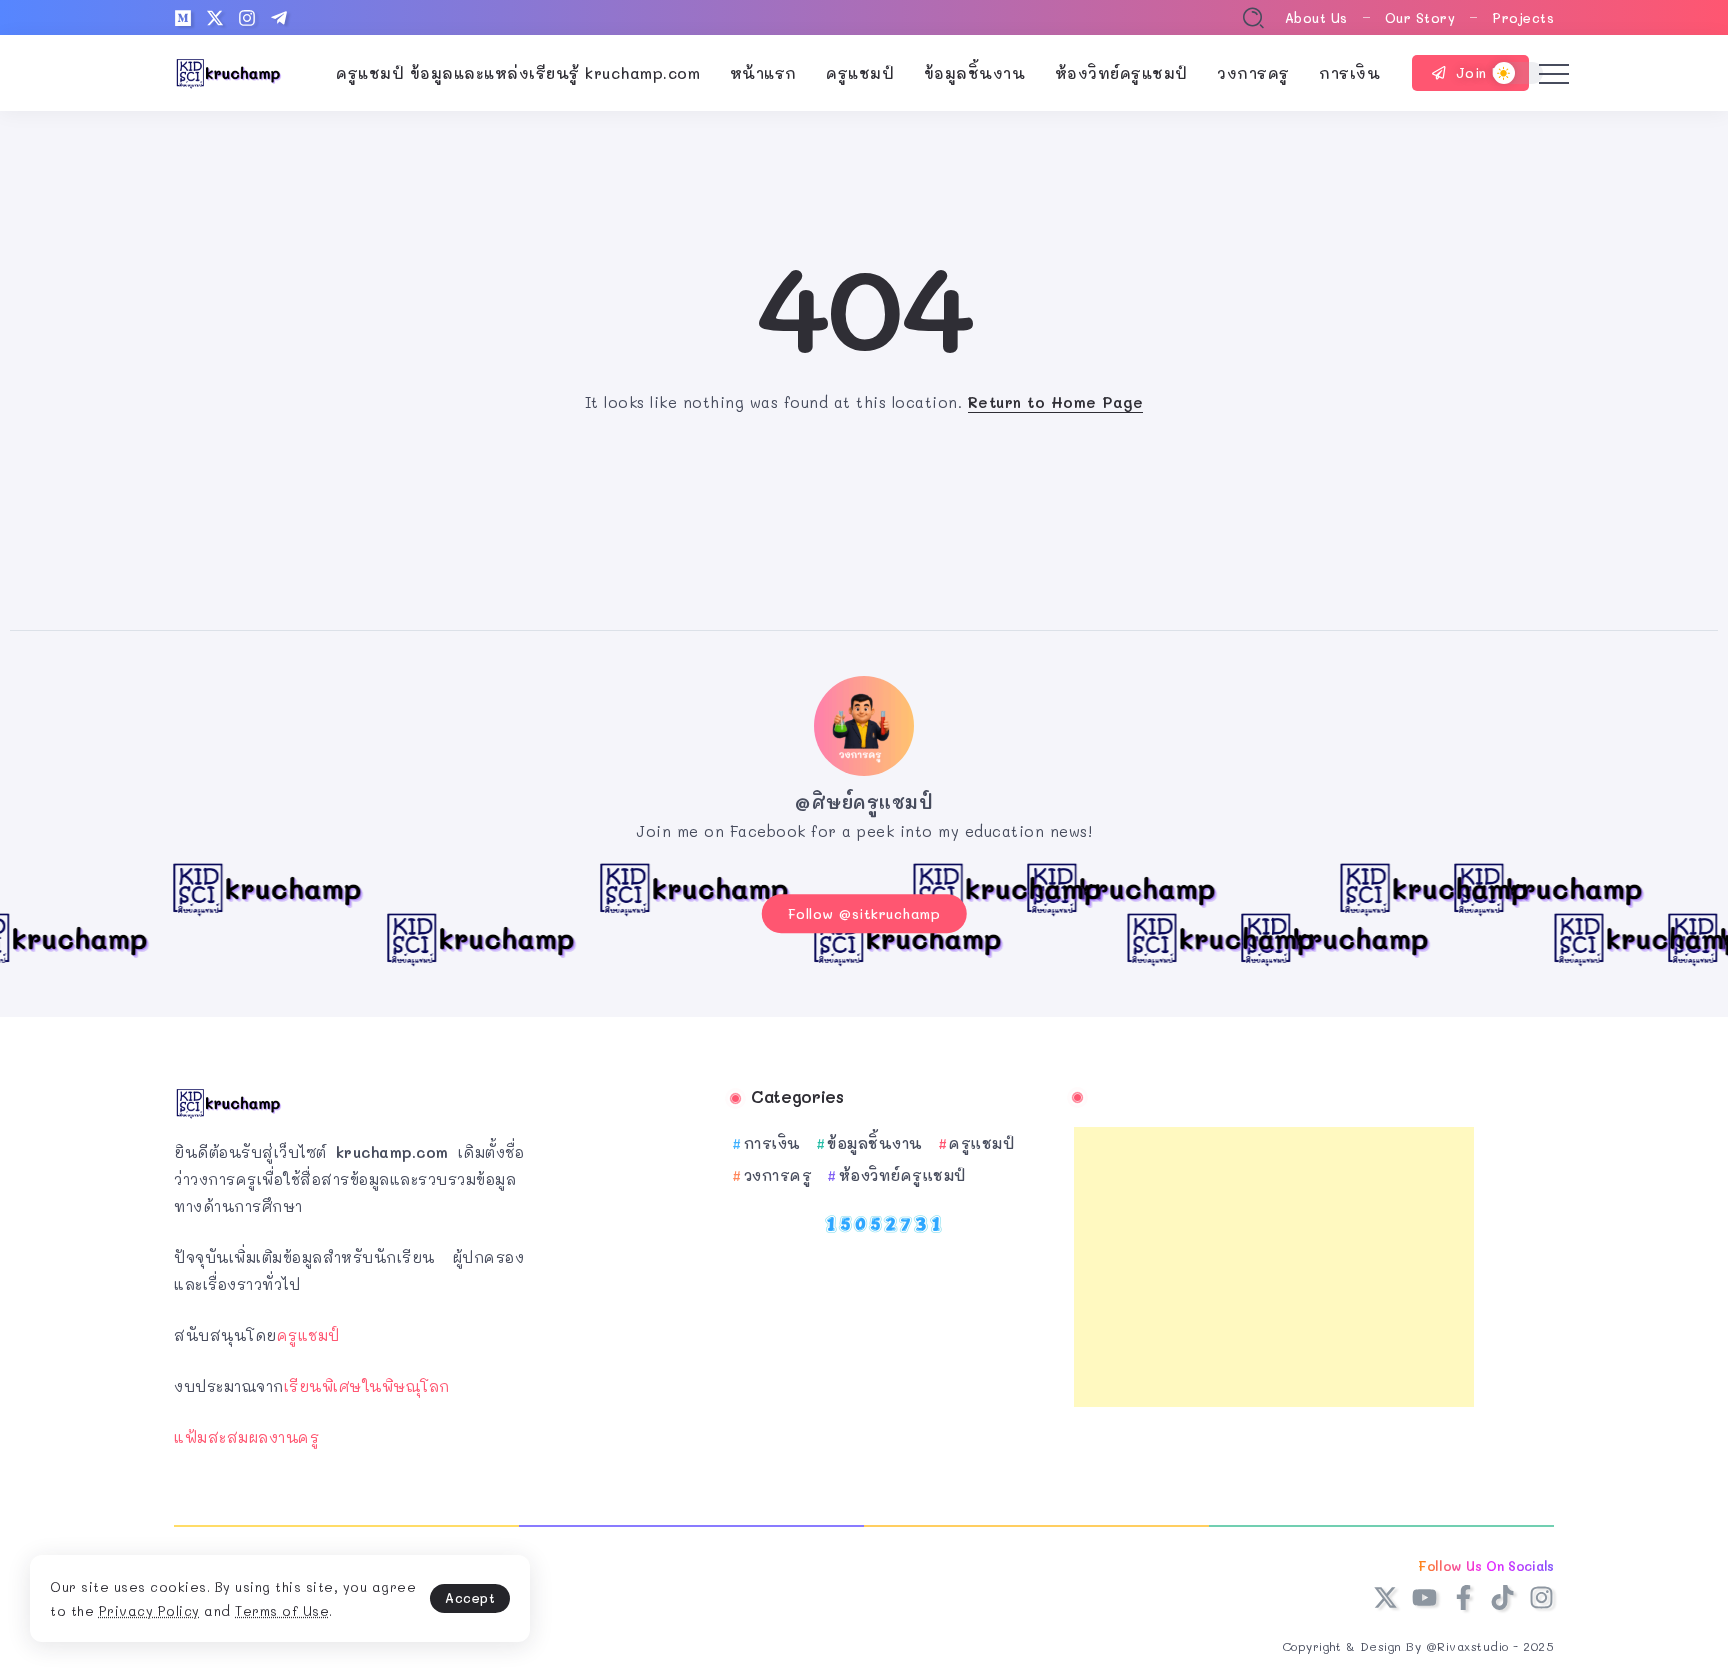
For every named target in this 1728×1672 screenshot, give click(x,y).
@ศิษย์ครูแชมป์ (864, 802)
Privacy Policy (149, 1610)
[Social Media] (183, 18)
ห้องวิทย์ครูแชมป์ (902, 1175)
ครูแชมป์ (308, 1335)
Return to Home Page (1056, 402)
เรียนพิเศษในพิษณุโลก (367, 1386)
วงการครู (778, 1175)
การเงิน (772, 1143)
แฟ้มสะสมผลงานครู (246, 1437)
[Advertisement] (1274, 1267)
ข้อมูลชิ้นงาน (875, 1143)
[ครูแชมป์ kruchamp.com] (229, 71)
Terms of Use (282, 1610)
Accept (470, 1597)
